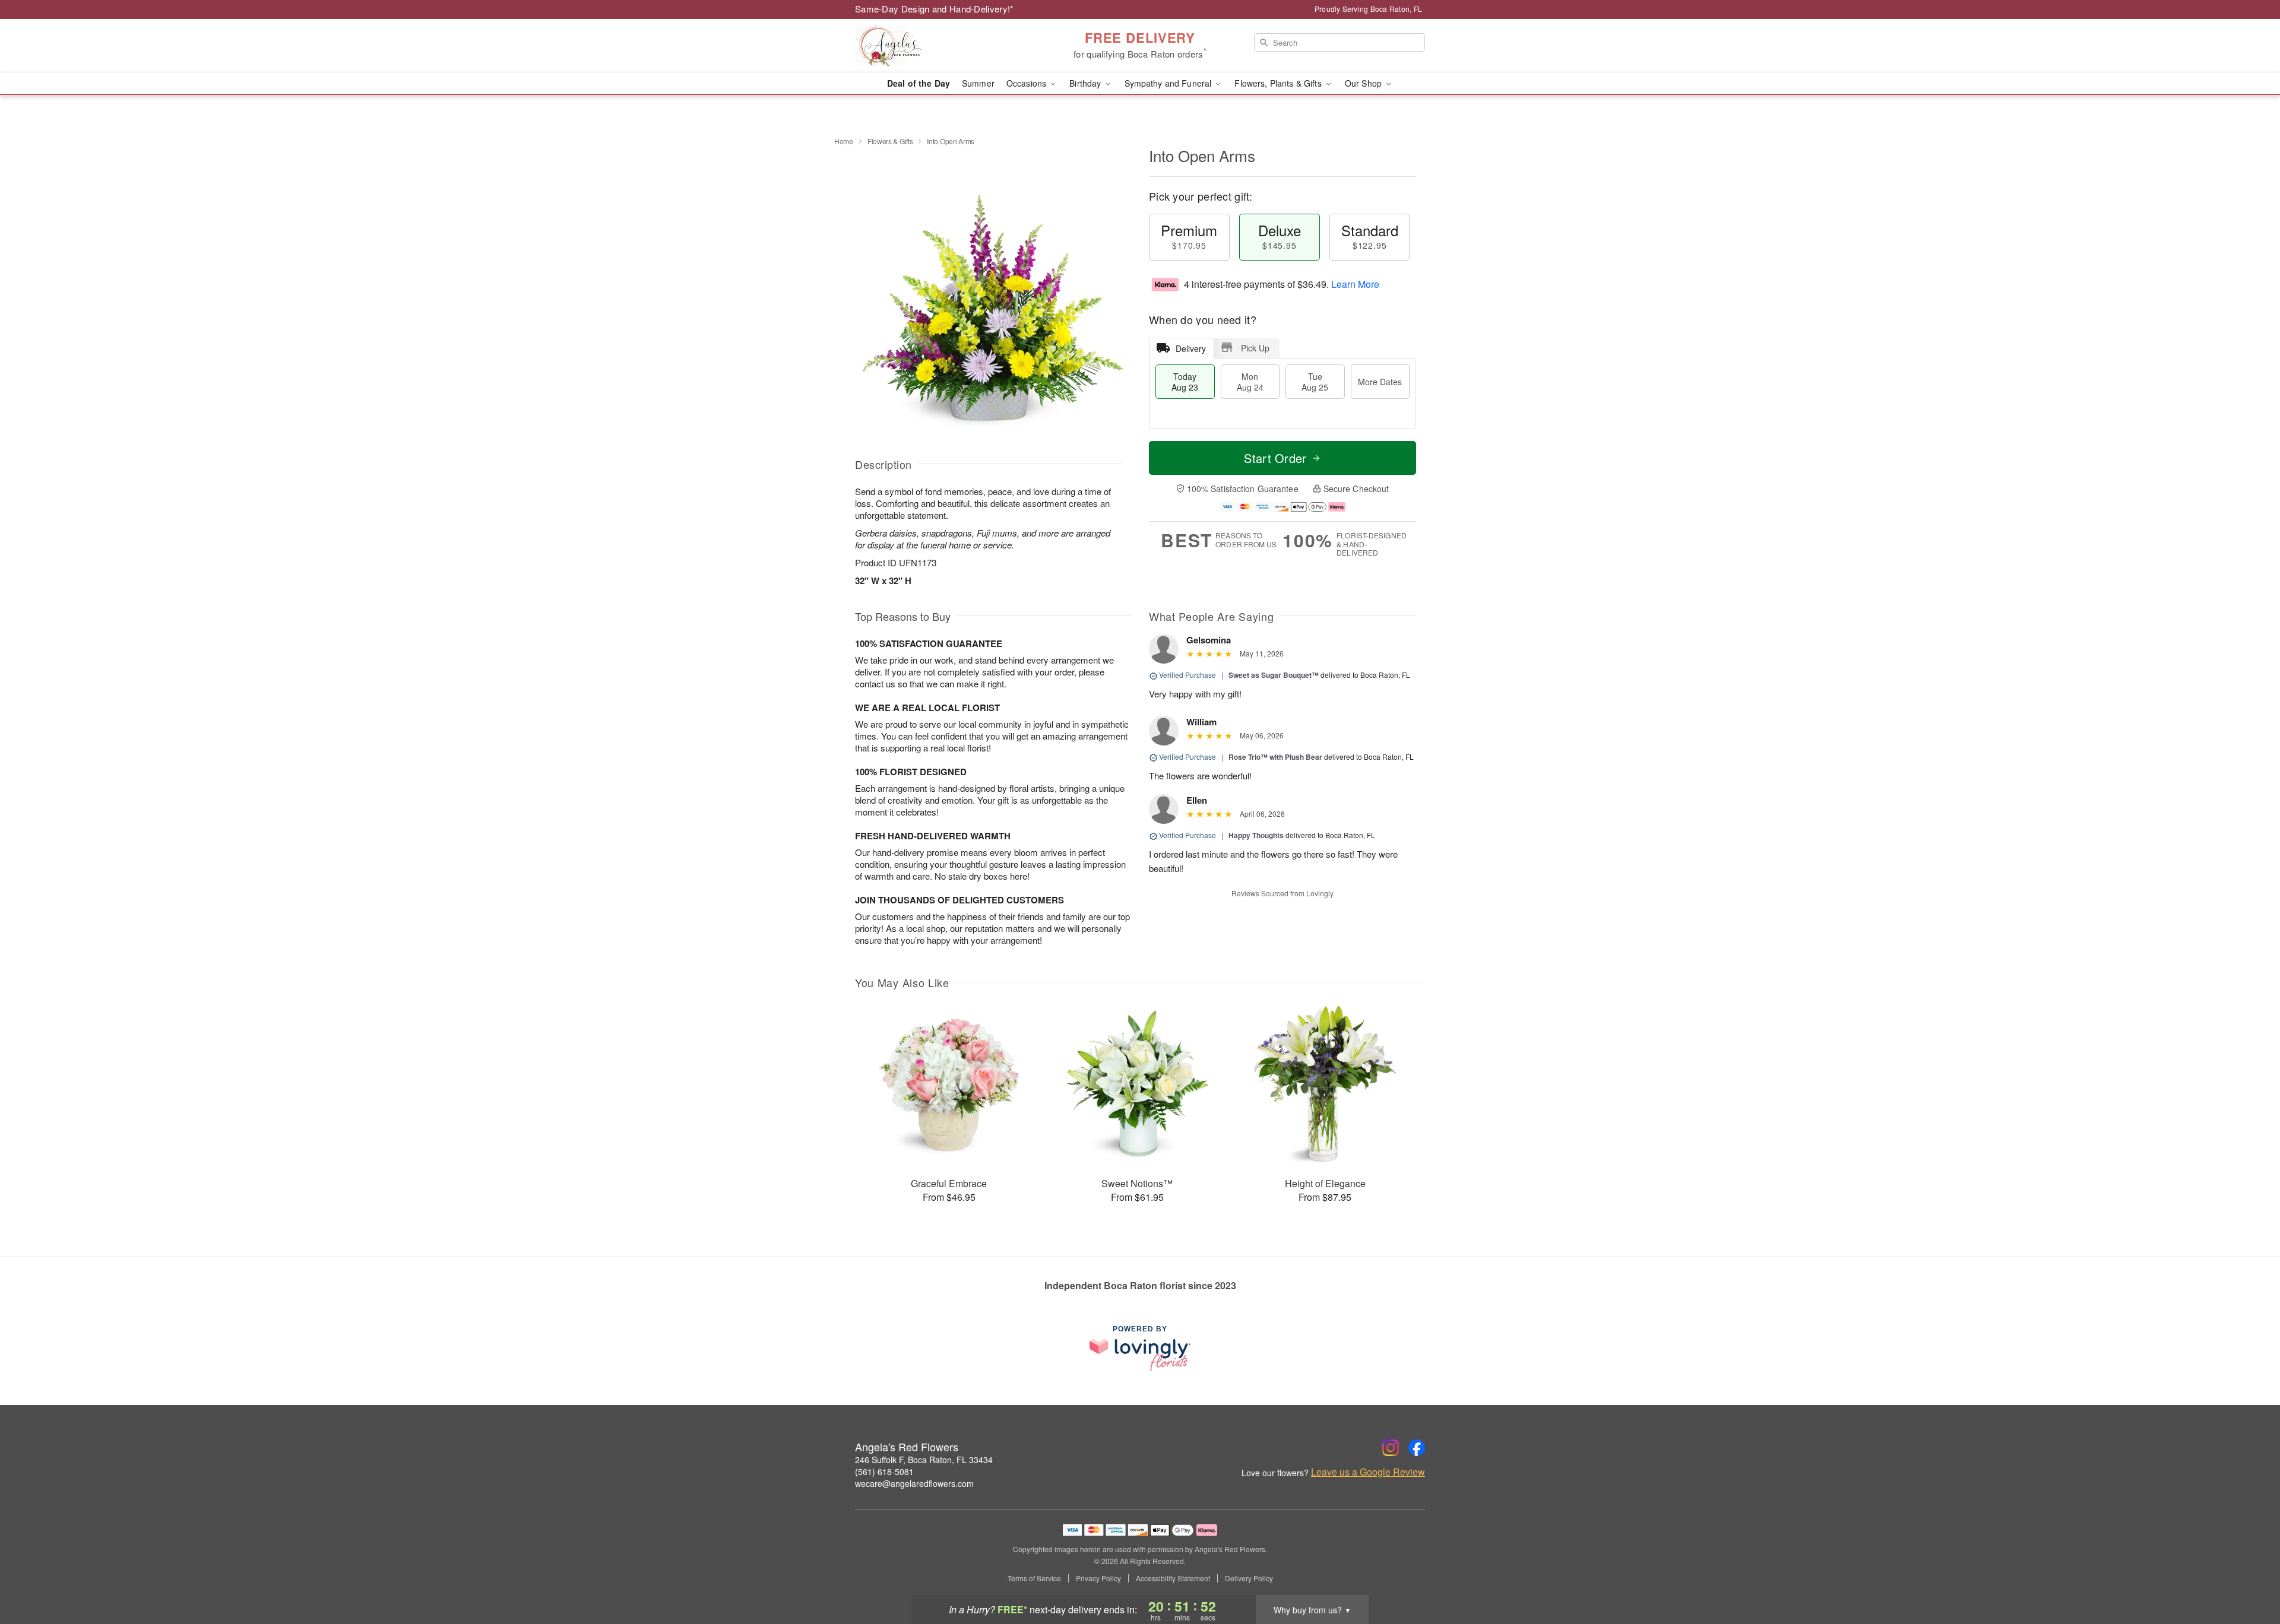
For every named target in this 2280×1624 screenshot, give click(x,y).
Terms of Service (1034, 1578)
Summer (978, 83)
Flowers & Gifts (890, 141)
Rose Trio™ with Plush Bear (1275, 757)
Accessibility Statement (1173, 1578)
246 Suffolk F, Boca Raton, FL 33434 (924, 1460)
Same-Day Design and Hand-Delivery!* (935, 9)
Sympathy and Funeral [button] (1169, 83)
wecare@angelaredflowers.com (914, 1483)
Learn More (1355, 284)
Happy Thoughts (1256, 835)
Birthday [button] (1086, 83)
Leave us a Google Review (1368, 1472)
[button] (2249, 1574)
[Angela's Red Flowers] (940, 46)
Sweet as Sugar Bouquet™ (1274, 675)
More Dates (1380, 382)
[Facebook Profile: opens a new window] (1417, 1448)
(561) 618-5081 (884, 1471)
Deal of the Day (919, 83)
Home (844, 141)
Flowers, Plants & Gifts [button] (1279, 83)
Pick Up (1255, 348)
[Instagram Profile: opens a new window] (1391, 1448)
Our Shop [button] (1364, 83)
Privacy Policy (1098, 1578)
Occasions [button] (1027, 83)
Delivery (1191, 348)
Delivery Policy (1249, 1578)
